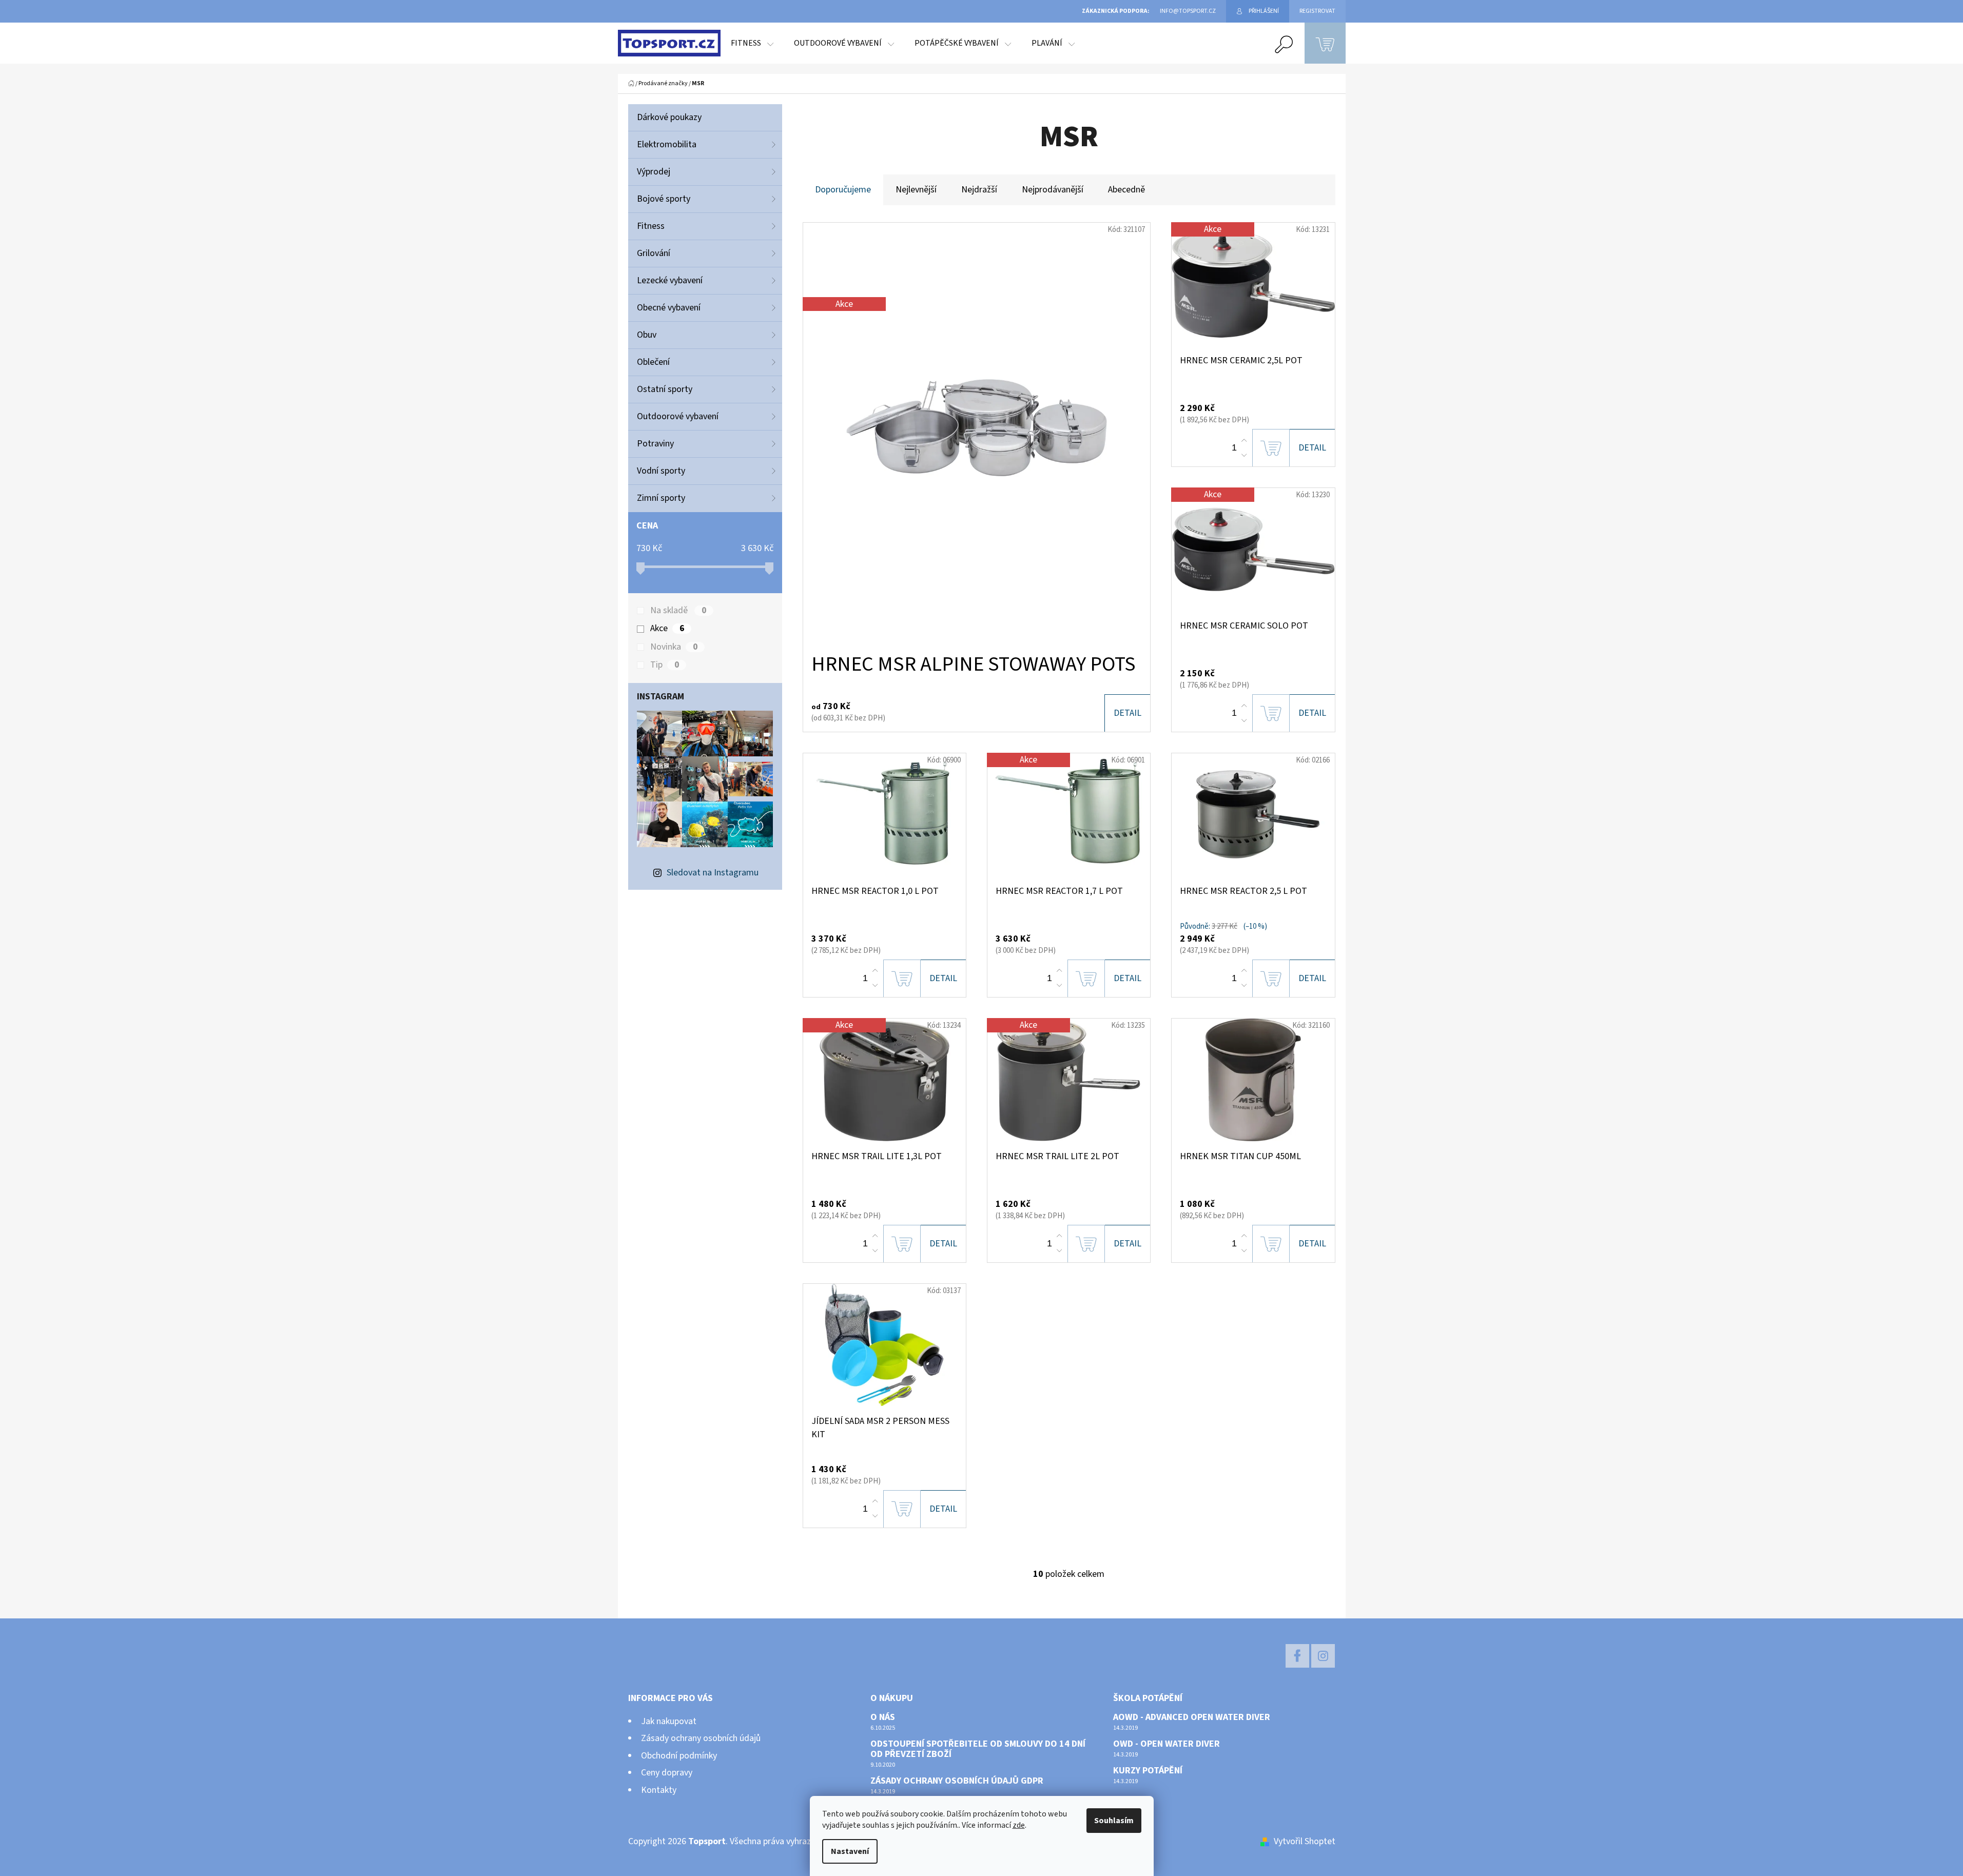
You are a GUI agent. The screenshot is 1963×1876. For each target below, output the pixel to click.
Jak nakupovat (669, 1721)
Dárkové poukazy (669, 117)
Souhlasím (1114, 1821)
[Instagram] (1323, 1656)
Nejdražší (979, 190)
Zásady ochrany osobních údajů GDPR (957, 1781)
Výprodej (654, 172)
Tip (665, 665)
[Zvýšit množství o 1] (1244, 441)
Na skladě (678, 611)
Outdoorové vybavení (678, 416)
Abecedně (1126, 190)
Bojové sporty (664, 199)
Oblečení (653, 362)
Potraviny (655, 444)
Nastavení (850, 1851)
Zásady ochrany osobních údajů (701, 1738)
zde (1019, 1825)
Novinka (674, 647)
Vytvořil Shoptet (1305, 1841)
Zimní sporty (661, 498)
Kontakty (659, 1790)
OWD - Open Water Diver (1167, 1744)
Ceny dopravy (667, 1773)
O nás (883, 1717)
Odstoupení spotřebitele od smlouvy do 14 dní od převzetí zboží (978, 1749)
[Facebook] (1297, 1656)
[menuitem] (752, 43)
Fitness (651, 226)
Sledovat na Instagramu (713, 873)
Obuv (647, 335)
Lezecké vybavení (670, 280)
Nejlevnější (916, 190)
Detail (1128, 713)
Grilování (654, 253)
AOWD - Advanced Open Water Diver (1192, 1717)
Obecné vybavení (669, 308)
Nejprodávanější (1053, 190)
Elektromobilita (667, 144)
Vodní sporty (661, 471)
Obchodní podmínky (679, 1756)
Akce (667, 629)
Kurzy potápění (1148, 1771)
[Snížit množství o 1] (1244, 455)
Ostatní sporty (665, 389)
